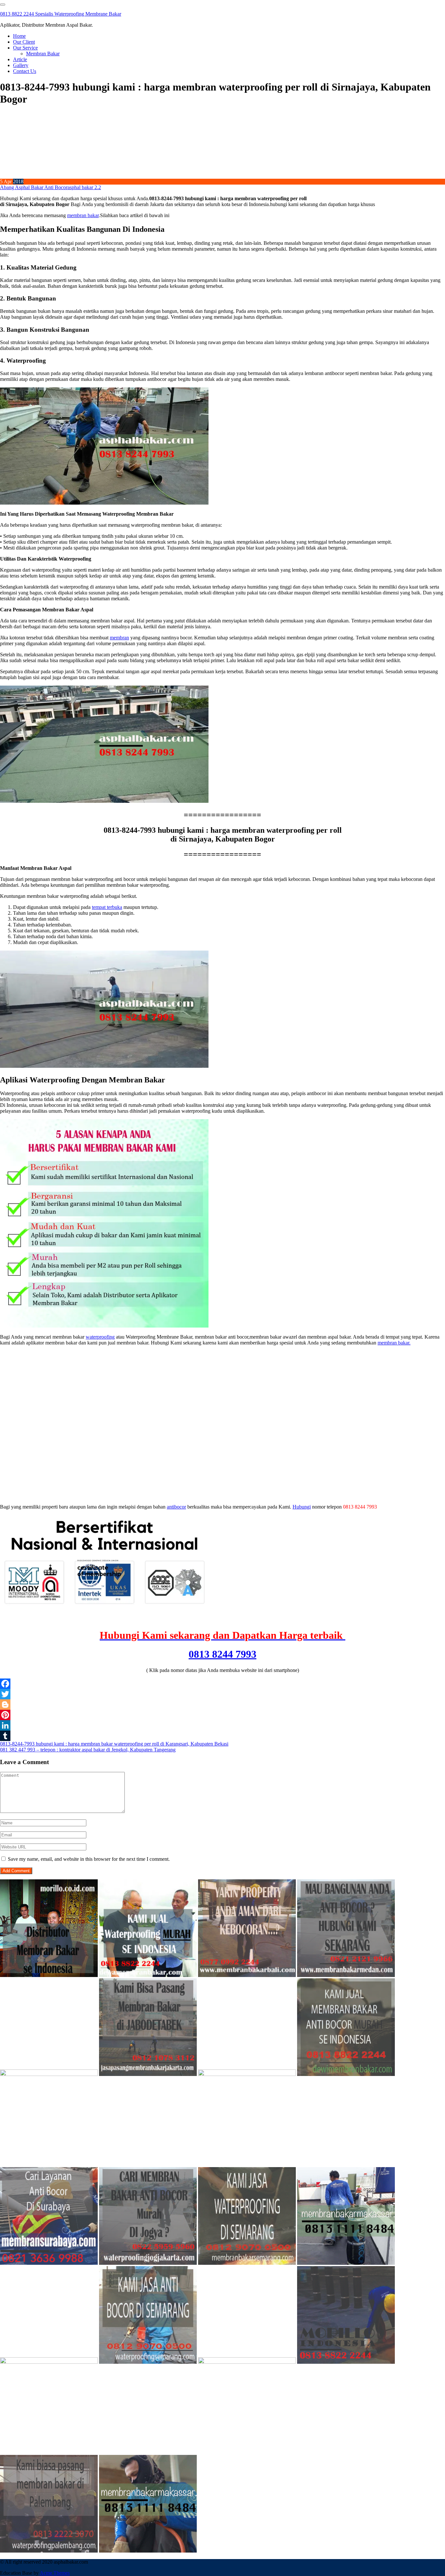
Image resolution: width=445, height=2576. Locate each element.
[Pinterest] (223, 1715)
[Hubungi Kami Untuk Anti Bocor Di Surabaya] (49, 2074)
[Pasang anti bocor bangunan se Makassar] (346, 2263)
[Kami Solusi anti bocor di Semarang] (148, 2362)
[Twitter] (223, 1694)
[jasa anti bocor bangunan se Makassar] (148, 2551)
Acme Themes (55, 2573)
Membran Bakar (43, 54)
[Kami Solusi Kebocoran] (247, 2074)
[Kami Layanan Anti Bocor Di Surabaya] (49, 2263)
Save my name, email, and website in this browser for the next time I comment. (89, 1859)
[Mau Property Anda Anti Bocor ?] (247, 2362)
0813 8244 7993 (223, 1654)
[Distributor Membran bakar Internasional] (49, 1975)
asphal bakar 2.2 (84, 187)
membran (119, 638)
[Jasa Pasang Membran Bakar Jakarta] (148, 2074)
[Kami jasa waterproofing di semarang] (247, 2263)
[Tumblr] (223, 1736)
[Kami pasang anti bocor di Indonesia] (346, 2362)
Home (19, 36)
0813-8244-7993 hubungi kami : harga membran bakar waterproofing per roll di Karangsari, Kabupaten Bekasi (114, 1744)
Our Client (24, 42)
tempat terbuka (107, 907)
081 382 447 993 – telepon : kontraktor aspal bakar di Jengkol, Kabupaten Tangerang (88, 1750)
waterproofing (100, 1337)
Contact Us (25, 71)
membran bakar (83, 215)
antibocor (176, 1507)
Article (20, 59)
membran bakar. (394, 1343)
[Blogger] (223, 1705)
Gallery (21, 65)
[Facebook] (223, 1684)
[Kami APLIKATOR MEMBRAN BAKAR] (346, 2074)
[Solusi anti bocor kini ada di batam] (49, 2362)
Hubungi (302, 1507)
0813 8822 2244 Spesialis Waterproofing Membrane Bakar (61, 14)
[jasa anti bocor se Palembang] (49, 2551)
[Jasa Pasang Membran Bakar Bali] (247, 1975)
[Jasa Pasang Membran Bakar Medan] (346, 1975)
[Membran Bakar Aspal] (148, 1975)
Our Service (25, 48)
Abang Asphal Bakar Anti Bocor (34, 187)
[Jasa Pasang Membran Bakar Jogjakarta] (148, 2263)
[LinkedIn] (223, 1725)
